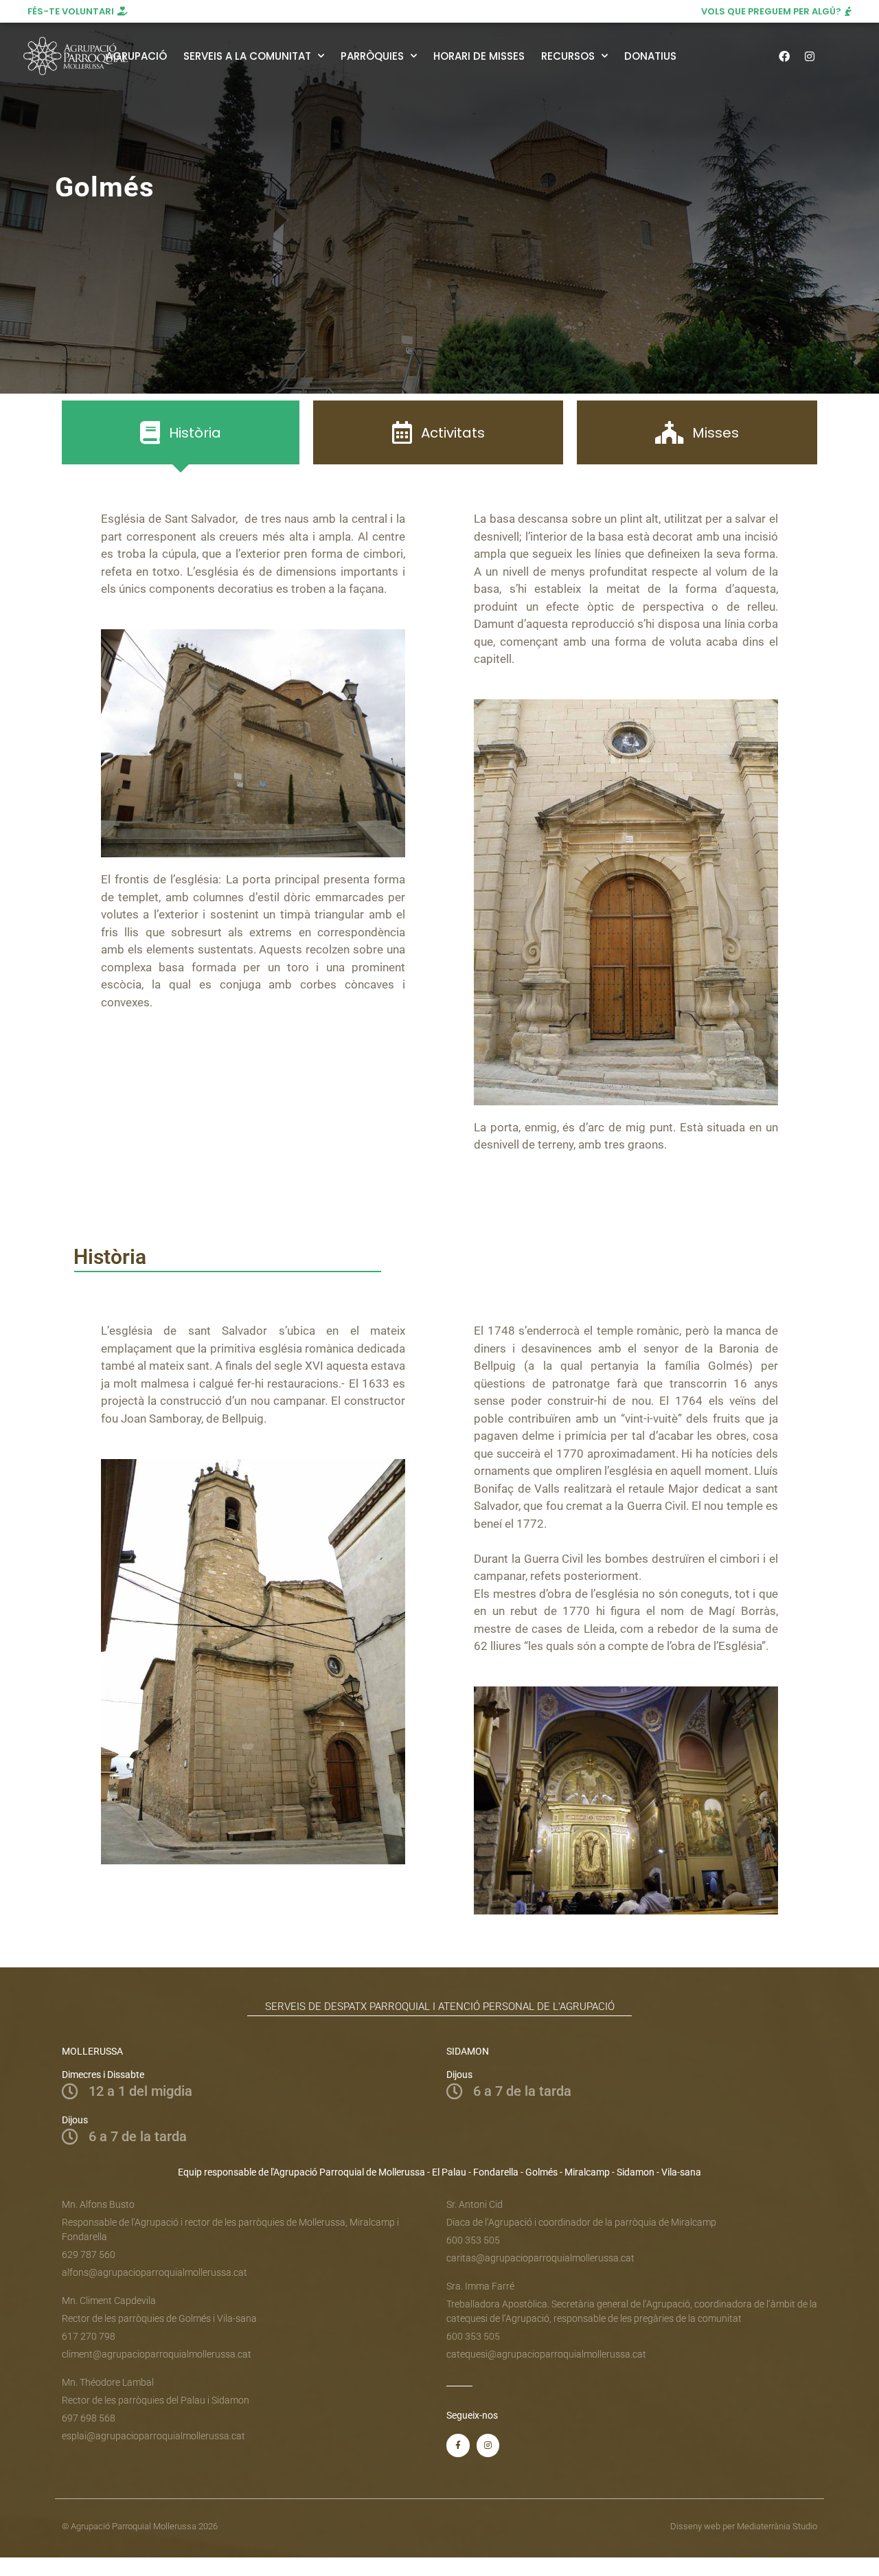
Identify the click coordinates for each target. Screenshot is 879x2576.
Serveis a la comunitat (247, 56)
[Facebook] (784, 56)
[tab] (181, 432)
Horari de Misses (479, 56)
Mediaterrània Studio (777, 2526)
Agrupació (136, 56)
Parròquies (372, 56)
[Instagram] (810, 56)
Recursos (568, 56)
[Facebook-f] (458, 2445)
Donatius (650, 56)
